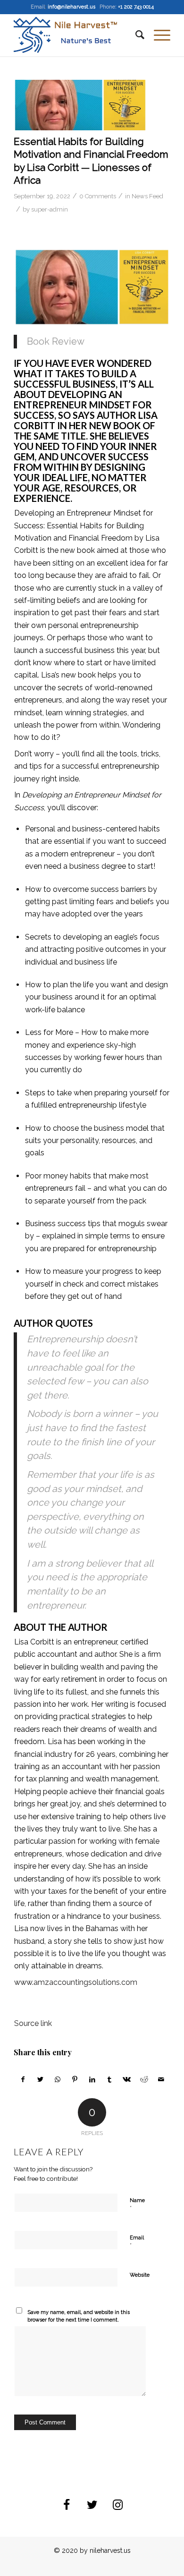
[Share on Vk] (127, 2079)
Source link (33, 2023)
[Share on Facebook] (23, 2079)
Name (137, 2205)
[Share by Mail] (161, 2079)
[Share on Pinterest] (75, 2079)
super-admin (50, 209)
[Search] (135, 35)
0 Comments (98, 196)
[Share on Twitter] (41, 2079)
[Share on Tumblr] (109, 2079)
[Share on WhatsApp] (58, 2079)
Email (137, 2242)
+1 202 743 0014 (136, 7)
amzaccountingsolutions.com (85, 1982)
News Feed (147, 196)
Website (140, 2275)
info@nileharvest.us (71, 7)
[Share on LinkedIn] (92, 2079)
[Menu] (157, 35)
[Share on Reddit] (144, 2079)
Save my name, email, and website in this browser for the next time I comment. (79, 2316)
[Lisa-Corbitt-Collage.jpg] (80, 105)
